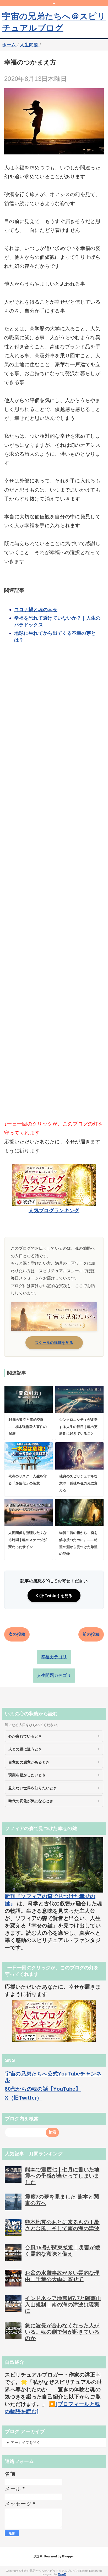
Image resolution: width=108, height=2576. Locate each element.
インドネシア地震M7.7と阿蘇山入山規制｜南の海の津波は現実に (63, 2305)
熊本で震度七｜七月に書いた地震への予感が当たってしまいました (62, 2176)
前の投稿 (91, 1634)
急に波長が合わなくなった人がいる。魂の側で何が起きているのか (62, 2332)
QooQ (62, 2574)
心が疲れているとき (25, 1736)
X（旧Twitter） (23, 2098)
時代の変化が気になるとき (31, 1801)
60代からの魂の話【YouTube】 (43, 2089)
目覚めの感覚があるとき (29, 1762)
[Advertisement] (54, 893)
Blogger (68, 2556)
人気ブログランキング (54, 1211)
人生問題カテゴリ (54, 1675)
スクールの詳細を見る (54, 1343)
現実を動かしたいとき (27, 1775)
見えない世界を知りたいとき (33, 1788)
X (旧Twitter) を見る (54, 1596)
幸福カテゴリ (54, 1657)
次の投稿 (17, 1634)
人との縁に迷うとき (25, 1749)
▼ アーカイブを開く (23, 2443)
